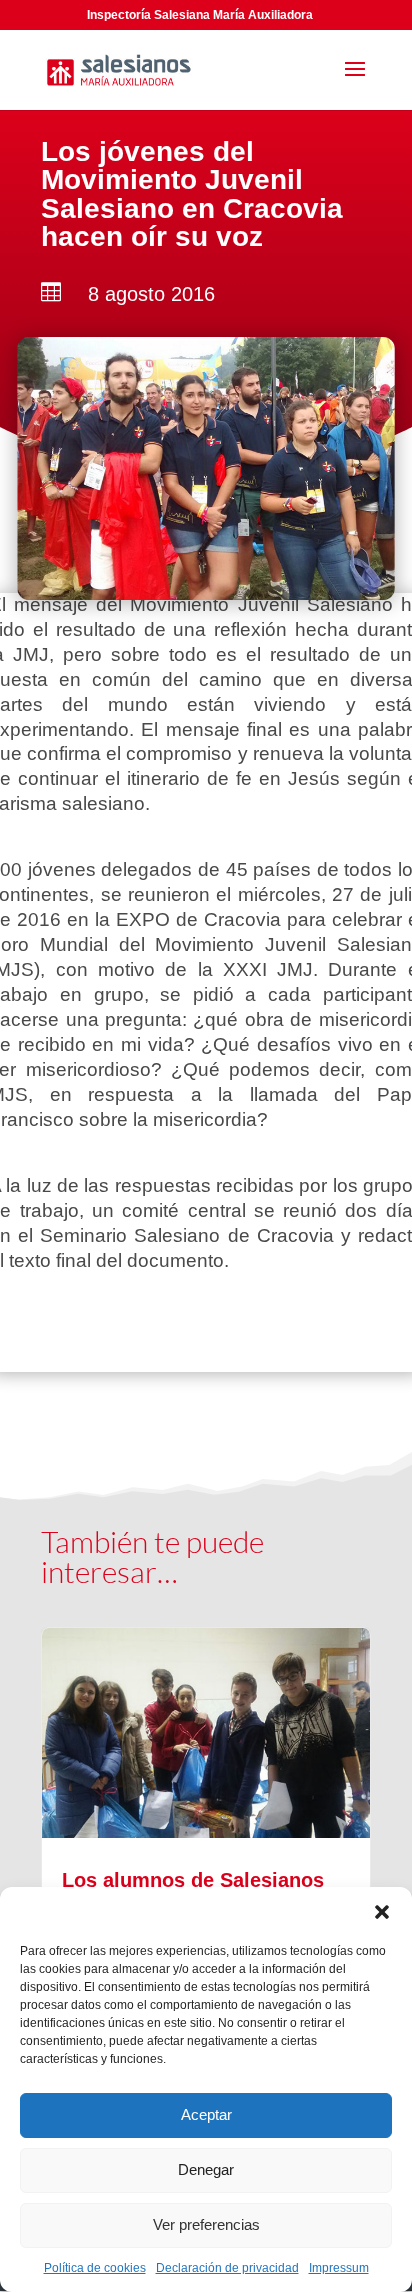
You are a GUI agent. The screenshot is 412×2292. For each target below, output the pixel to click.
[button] (382, 1912)
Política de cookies (95, 2268)
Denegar (206, 2169)
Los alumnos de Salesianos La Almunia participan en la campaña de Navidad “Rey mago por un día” (206, 1885)
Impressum (339, 2268)
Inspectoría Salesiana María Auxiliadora (200, 15)
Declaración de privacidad (227, 2268)
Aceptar (206, 2114)
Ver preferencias (206, 2224)
